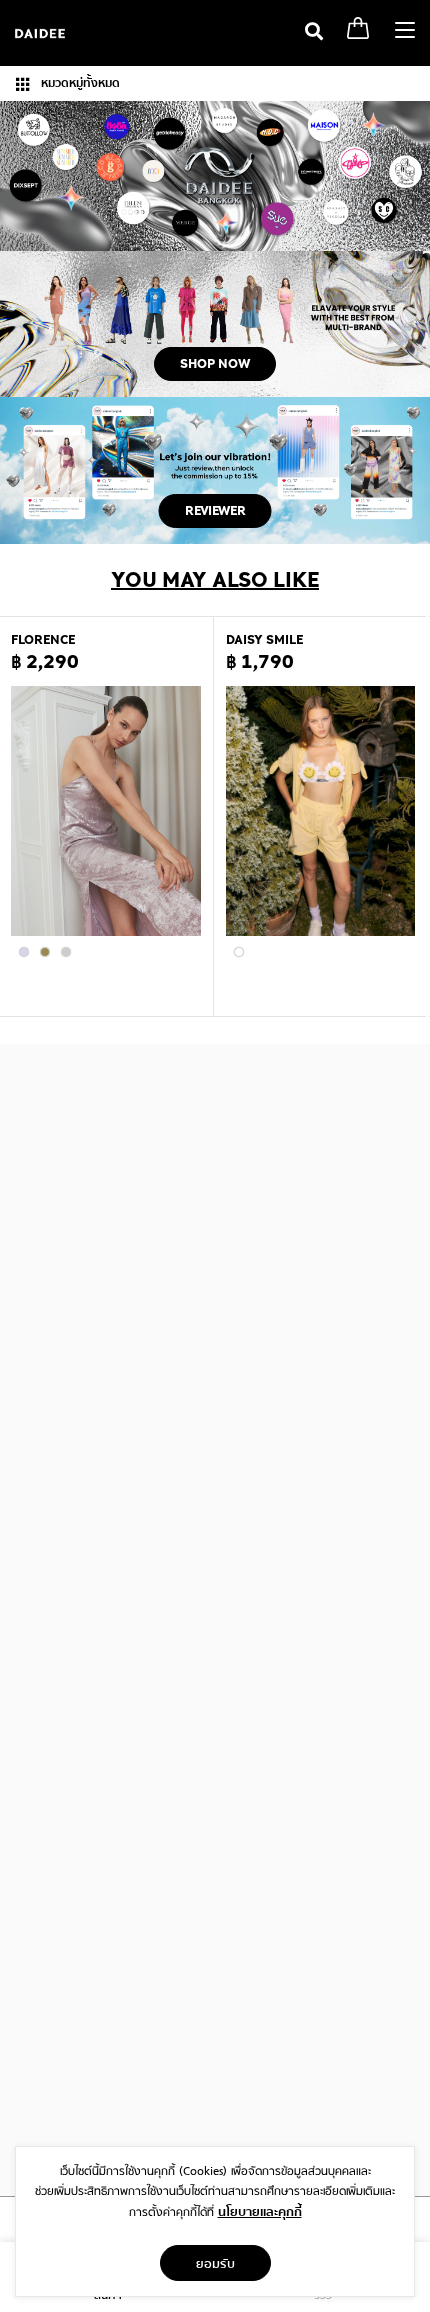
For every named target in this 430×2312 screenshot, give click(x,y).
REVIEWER (215, 510)
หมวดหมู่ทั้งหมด (79, 83)
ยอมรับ (215, 2263)
